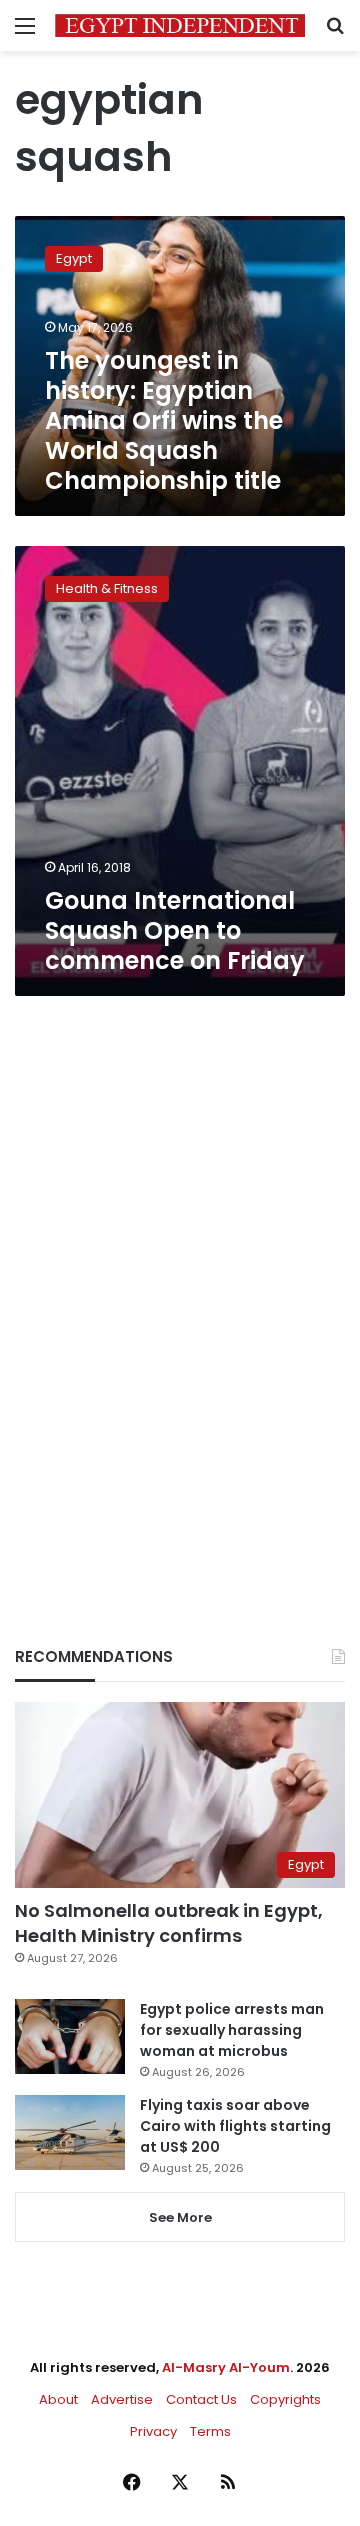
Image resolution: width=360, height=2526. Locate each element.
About (58, 2399)
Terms (210, 2431)
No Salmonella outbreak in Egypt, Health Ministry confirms (169, 1923)
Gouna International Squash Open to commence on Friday (175, 930)
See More (180, 2217)
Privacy (153, 2431)
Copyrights (285, 2399)
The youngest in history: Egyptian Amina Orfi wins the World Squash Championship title (164, 420)
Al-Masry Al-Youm (226, 2367)
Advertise (122, 2399)
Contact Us (201, 2399)
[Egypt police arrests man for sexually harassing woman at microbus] (70, 2036)
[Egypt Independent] (180, 25)
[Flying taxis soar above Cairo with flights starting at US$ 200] (70, 2132)
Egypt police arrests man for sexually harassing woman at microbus (232, 2030)
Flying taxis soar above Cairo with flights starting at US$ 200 (235, 2126)
